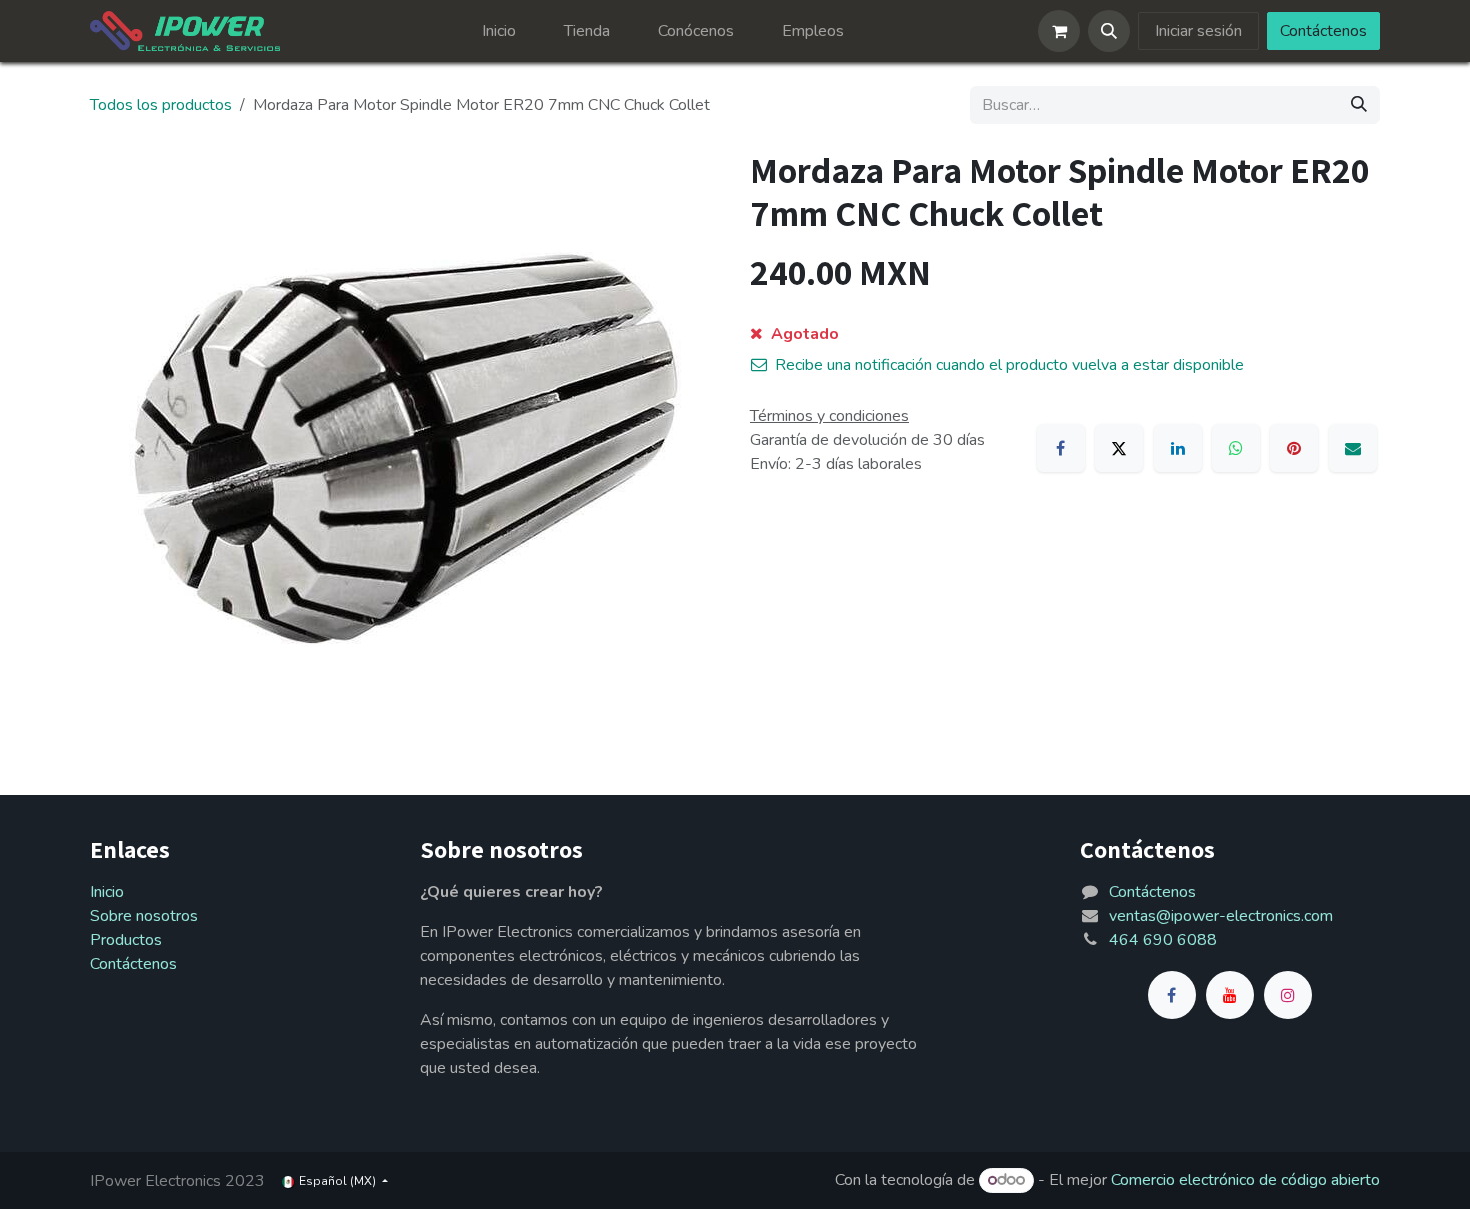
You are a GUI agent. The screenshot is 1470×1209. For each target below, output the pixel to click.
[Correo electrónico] (1353, 448)
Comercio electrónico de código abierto (1245, 1180)
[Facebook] (1061, 448)
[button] (1109, 31)
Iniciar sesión (1198, 31)
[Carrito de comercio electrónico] (1059, 31)
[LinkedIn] (1178, 448)
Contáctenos (1323, 31)
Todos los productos (161, 105)
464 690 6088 (1163, 940)
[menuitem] (499, 31)
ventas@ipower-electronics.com (1221, 916)
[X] (1119, 448)
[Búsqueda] (1359, 105)
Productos (126, 940)
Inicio (107, 892)
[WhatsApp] (1236, 448)
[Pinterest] (1294, 448)
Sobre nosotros (144, 916)
